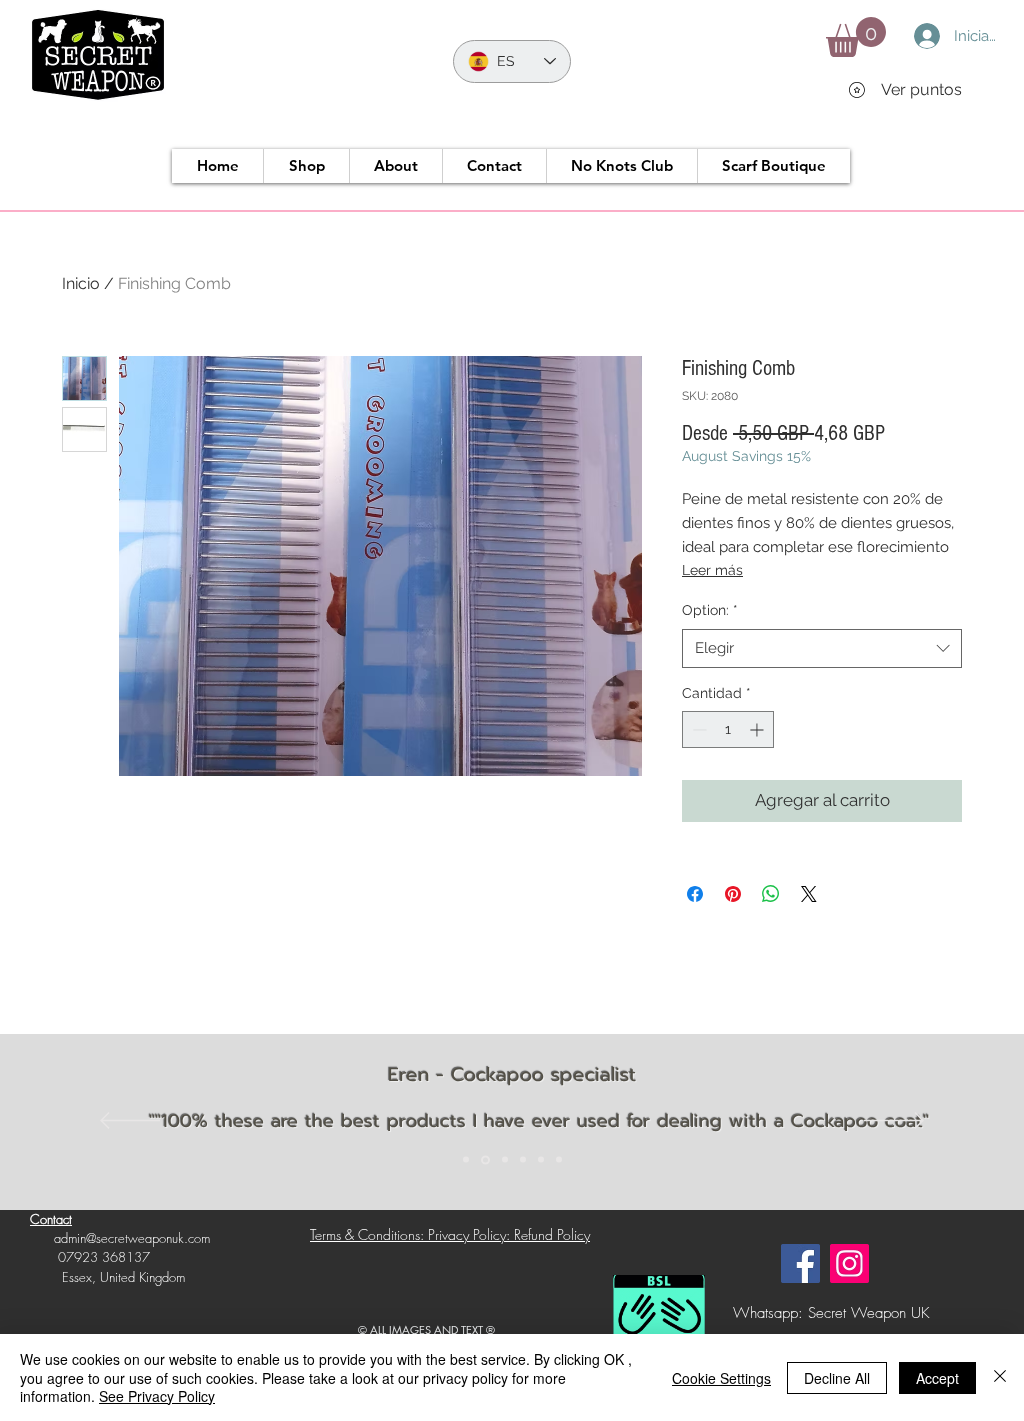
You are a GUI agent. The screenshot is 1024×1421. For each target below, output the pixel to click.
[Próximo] (894, 1122)
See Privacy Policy (157, 1396)
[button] (856, 37)
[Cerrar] (1000, 1377)
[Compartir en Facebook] (695, 894)
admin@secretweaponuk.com (132, 1238)
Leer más (712, 570)
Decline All (837, 1378)
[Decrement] (697, 729)
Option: (710, 610)
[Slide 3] (505, 1160)
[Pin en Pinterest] (733, 894)
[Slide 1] (466, 1160)
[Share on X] (809, 894)
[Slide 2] (485, 1159)
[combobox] (822, 648)
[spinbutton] (728, 729)
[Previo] (130, 1122)
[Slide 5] (541, 1160)
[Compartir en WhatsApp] (771, 894)
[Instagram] (849, 1263)
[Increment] (758, 729)
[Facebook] (800, 1263)
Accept (937, 1378)
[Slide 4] (523, 1160)
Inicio (81, 283)
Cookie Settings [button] (721, 1378)
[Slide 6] (559, 1160)
